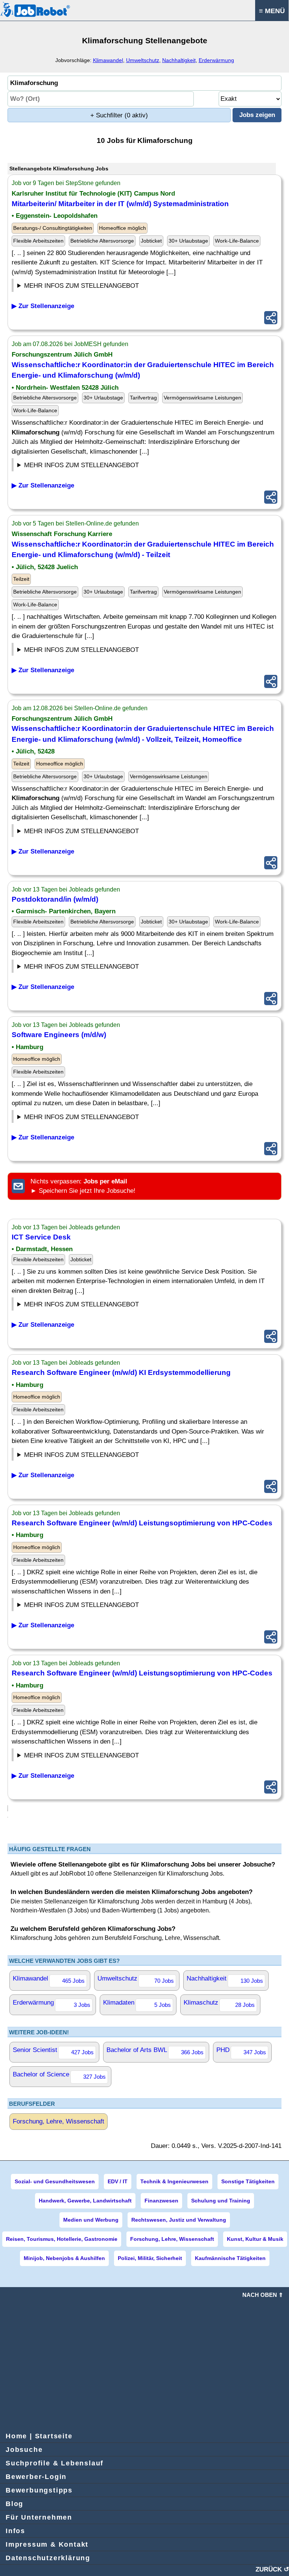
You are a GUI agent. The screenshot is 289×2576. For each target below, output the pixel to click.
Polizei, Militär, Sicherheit (150, 2258)
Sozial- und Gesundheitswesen (55, 2181)
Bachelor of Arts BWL (155, 2051)
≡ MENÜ (272, 11)
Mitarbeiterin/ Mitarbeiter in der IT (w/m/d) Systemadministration (120, 204)
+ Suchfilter (119, 115)
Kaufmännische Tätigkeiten (230, 2258)
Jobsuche (24, 2450)
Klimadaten (137, 2003)
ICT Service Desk (41, 1237)
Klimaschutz (219, 2003)
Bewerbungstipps (39, 2490)
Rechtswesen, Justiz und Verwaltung (179, 2220)
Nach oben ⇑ (263, 2295)
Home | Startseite (39, 2436)
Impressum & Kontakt (47, 2544)
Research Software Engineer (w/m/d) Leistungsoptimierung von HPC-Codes (142, 1523)
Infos (15, 2531)
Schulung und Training (221, 2201)
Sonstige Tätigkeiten (248, 2181)
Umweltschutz (143, 60)
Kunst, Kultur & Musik (255, 2239)
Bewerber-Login (36, 2477)
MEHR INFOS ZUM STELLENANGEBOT (81, 286)
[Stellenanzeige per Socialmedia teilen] (271, 318)
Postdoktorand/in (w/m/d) (55, 899)
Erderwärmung (216, 60)
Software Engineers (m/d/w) (59, 1035)
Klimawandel (108, 60)
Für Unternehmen (39, 2517)
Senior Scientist (53, 2051)
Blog (14, 2504)
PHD (241, 2051)
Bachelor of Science (59, 2075)
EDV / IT (118, 2181)
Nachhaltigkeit (179, 60)
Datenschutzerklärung (48, 2558)
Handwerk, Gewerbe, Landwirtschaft (85, 2201)
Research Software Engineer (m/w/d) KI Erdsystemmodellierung (121, 1372)
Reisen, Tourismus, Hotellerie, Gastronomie (62, 2239)
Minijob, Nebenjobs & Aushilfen (64, 2258)
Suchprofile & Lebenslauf (55, 2463)
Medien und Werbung (91, 2220)
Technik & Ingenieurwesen (174, 2181)
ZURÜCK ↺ (272, 2569)
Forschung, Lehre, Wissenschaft (59, 2121)
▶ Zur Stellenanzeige (43, 306)
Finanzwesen (161, 2201)
